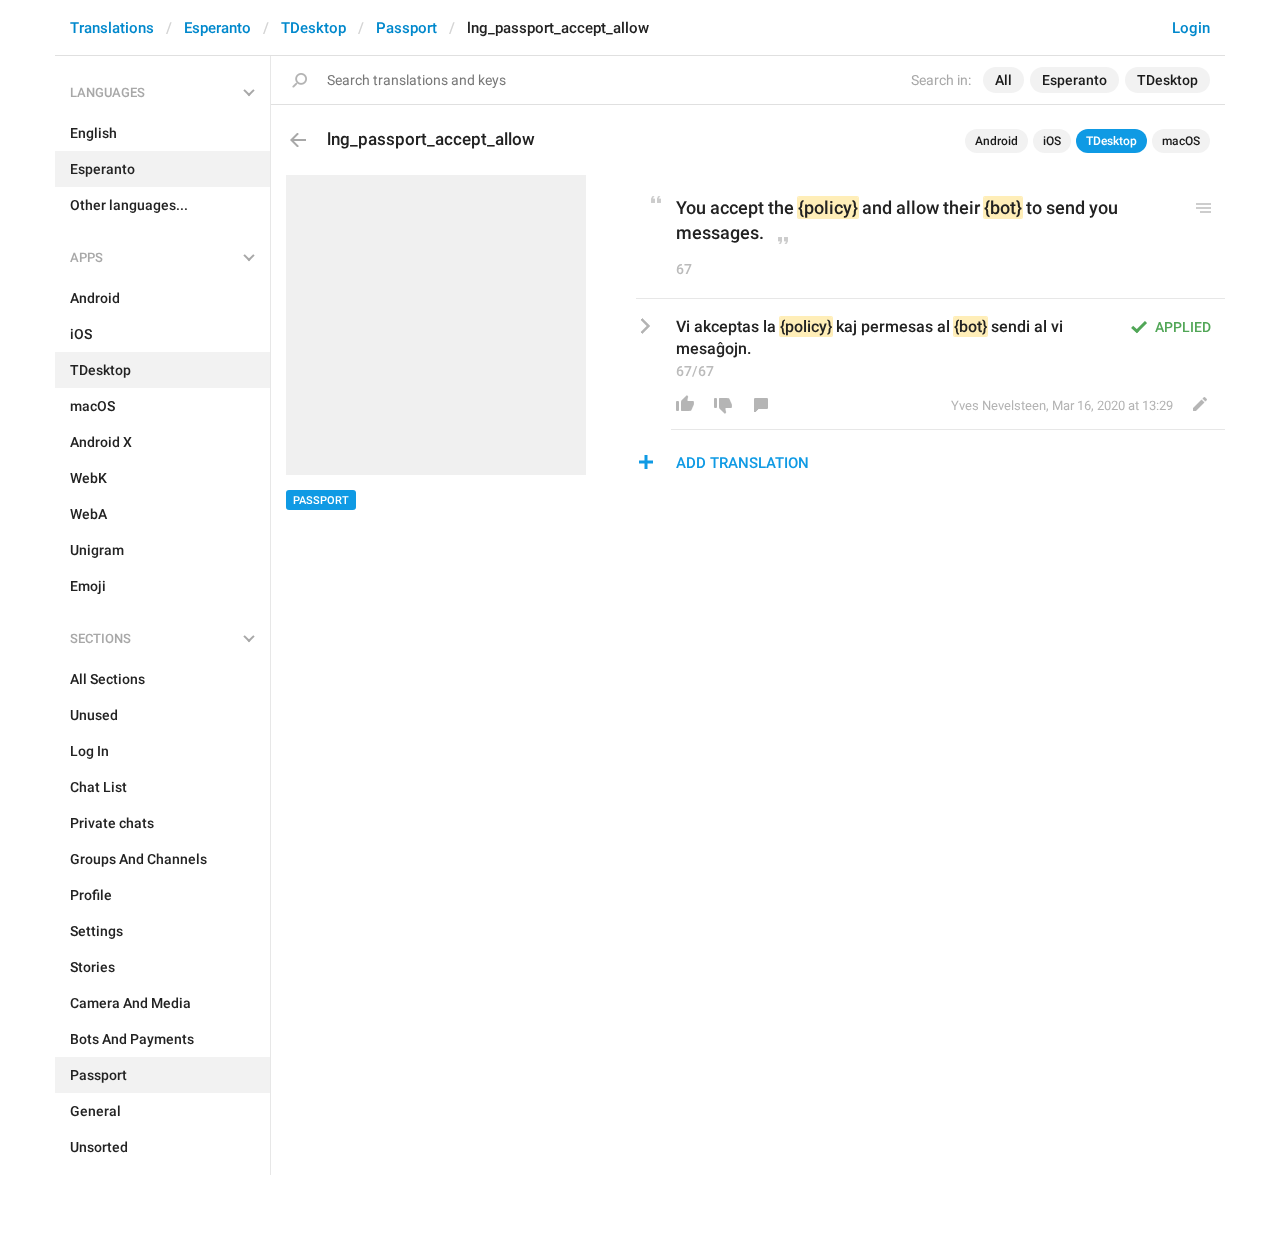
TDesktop (313, 28)
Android (996, 141)
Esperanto (217, 28)
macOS (1181, 141)
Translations (112, 28)
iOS (1052, 141)
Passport (406, 28)
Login (1191, 28)
